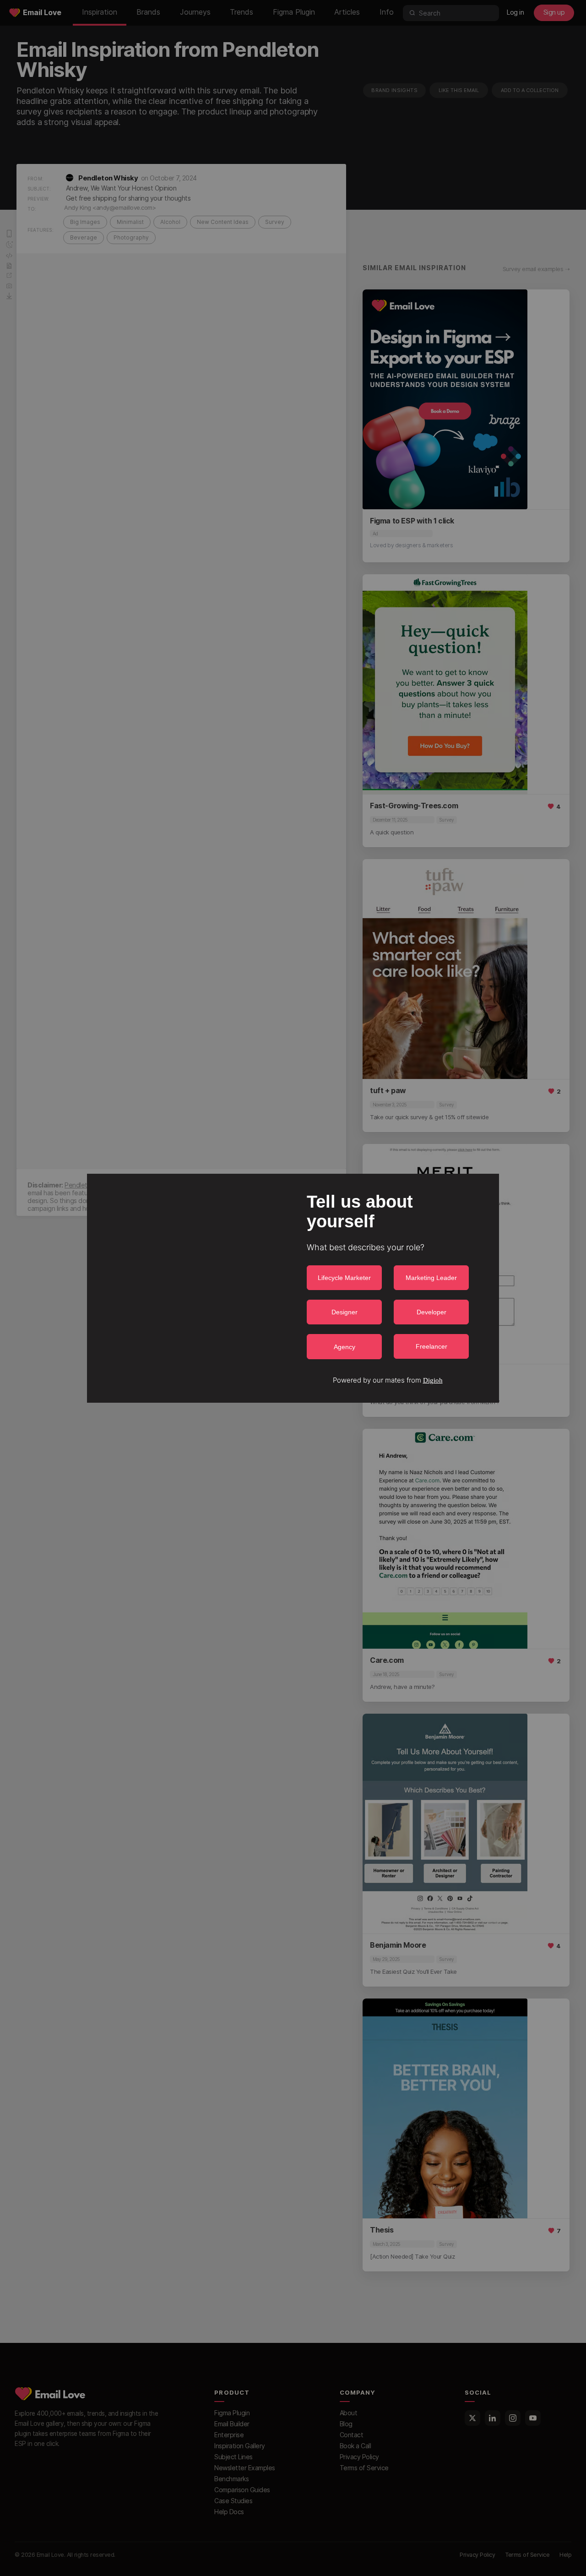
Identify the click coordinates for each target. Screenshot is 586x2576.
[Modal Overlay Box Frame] (293, 1288)
